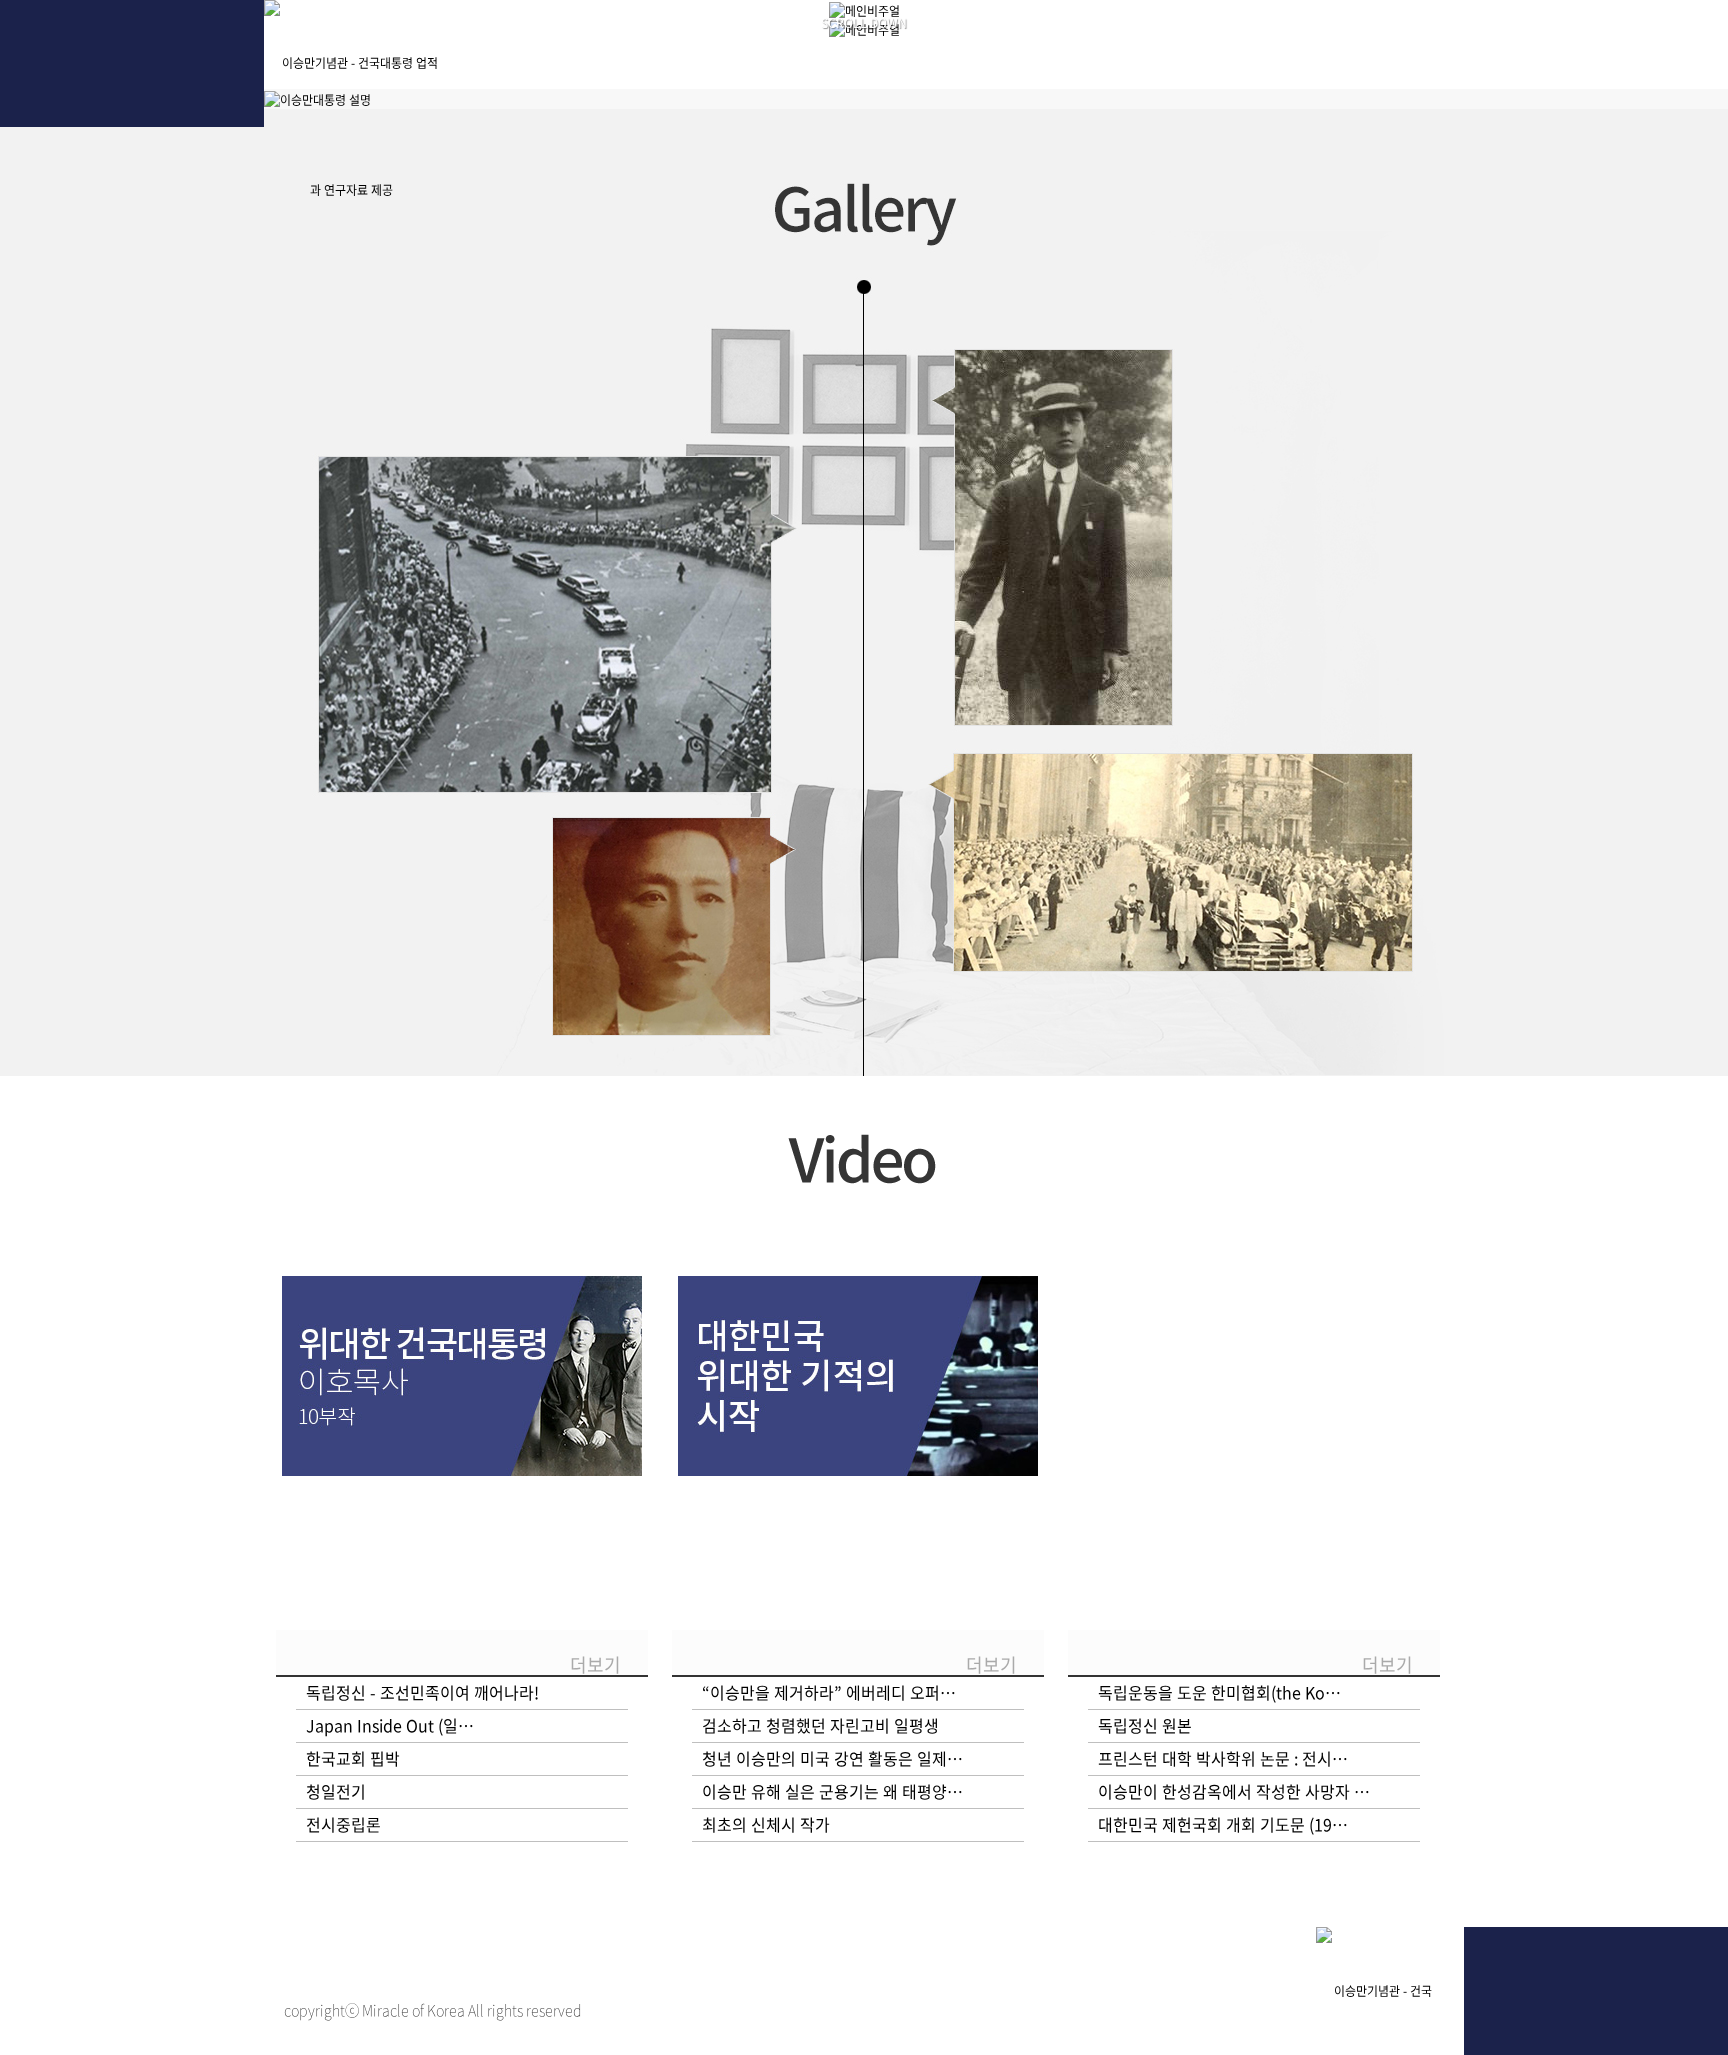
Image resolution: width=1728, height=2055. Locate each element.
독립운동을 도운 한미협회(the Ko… (1219, 1692)
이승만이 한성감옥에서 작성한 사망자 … (1234, 1791)
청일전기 (336, 1791)
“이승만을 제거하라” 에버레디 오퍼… (829, 1692)
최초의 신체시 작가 (766, 1824)
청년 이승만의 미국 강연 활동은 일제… (832, 1758)
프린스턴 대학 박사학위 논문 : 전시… (1223, 1758)
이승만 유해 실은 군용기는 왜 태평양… (832, 1791)
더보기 (595, 1664)
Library (1169, 49)
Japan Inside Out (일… (390, 1725)
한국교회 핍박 (353, 1758)
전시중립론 (343, 1824)
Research (968, 49)
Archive (767, 49)
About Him (566, 49)
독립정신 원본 (1145, 1725)
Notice (1370, 49)
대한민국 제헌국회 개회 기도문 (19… (1223, 1824)
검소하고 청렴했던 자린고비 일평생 (820, 1725)
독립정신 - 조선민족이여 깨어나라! (422, 1692)
